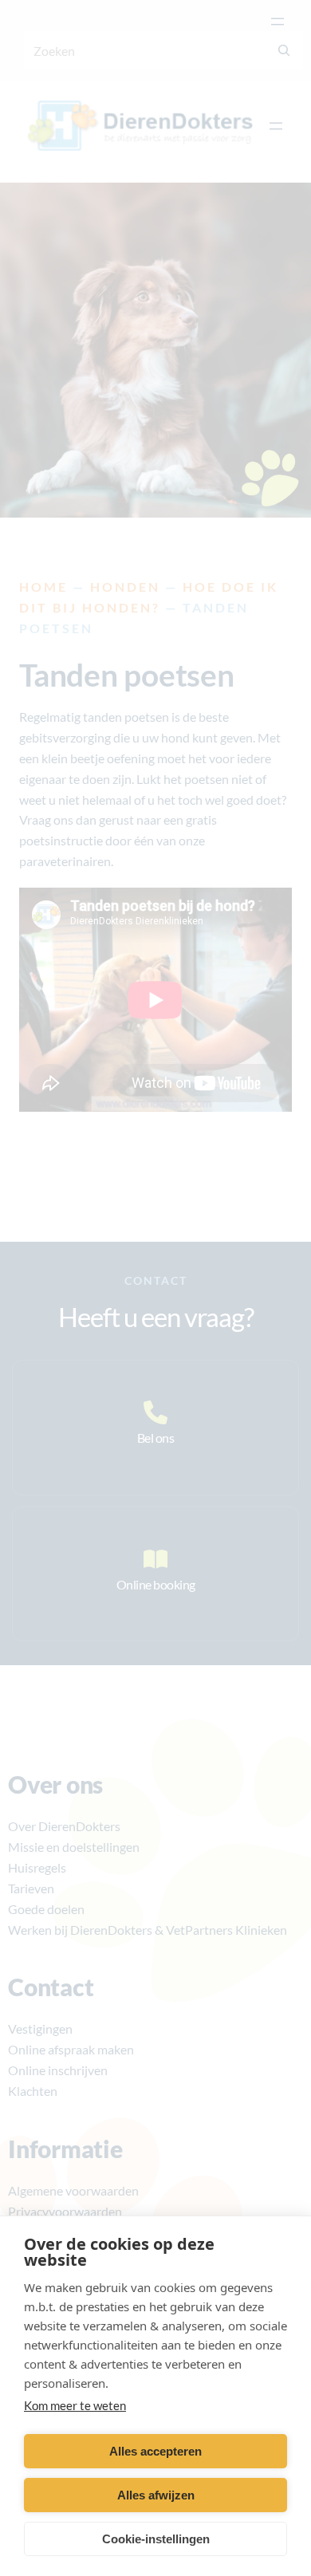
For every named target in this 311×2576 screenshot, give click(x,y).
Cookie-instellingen (156, 2539)
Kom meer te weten (75, 2405)
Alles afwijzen (156, 2495)
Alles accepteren (155, 2451)
